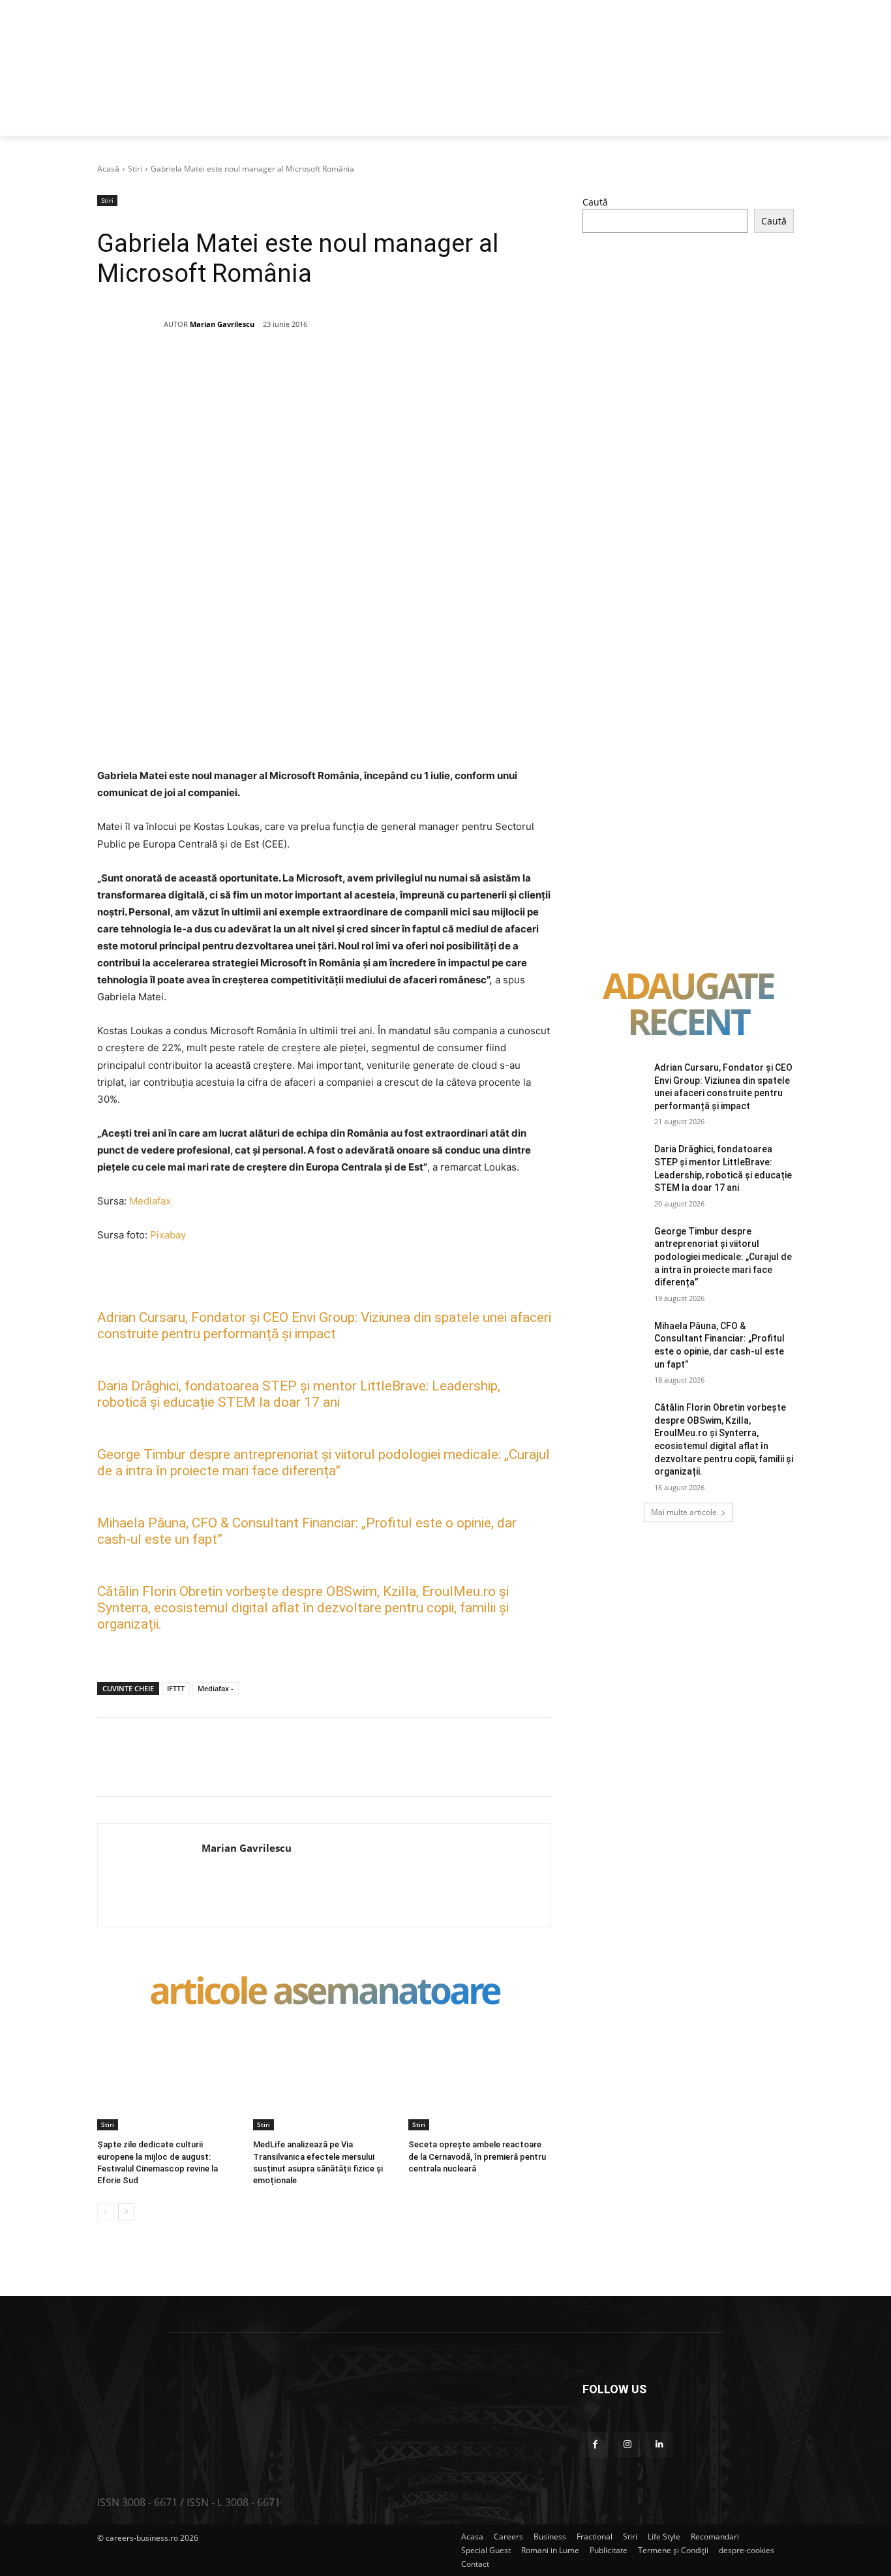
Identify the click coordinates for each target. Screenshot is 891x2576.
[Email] (344, 371)
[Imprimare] (374, 371)
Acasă (108, 169)
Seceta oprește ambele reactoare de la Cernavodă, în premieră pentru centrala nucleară (477, 2156)
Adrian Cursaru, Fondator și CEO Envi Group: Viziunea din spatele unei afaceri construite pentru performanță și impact (324, 1326)
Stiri (135, 169)
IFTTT (176, 1688)
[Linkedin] (314, 371)
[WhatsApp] (284, 371)
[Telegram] (404, 371)
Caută (595, 202)
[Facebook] (194, 371)
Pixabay (168, 1235)
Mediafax (150, 1201)
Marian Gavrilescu (222, 324)
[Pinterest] (254, 371)
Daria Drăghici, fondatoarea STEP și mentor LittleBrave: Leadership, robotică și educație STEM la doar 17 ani (299, 1394)
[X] (224, 371)
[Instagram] (627, 2445)
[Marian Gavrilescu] (130, 324)
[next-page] (126, 2212)
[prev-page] (105, 2212)
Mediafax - (216, 1688)
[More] (435, 371)
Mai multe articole (684, 1512)
